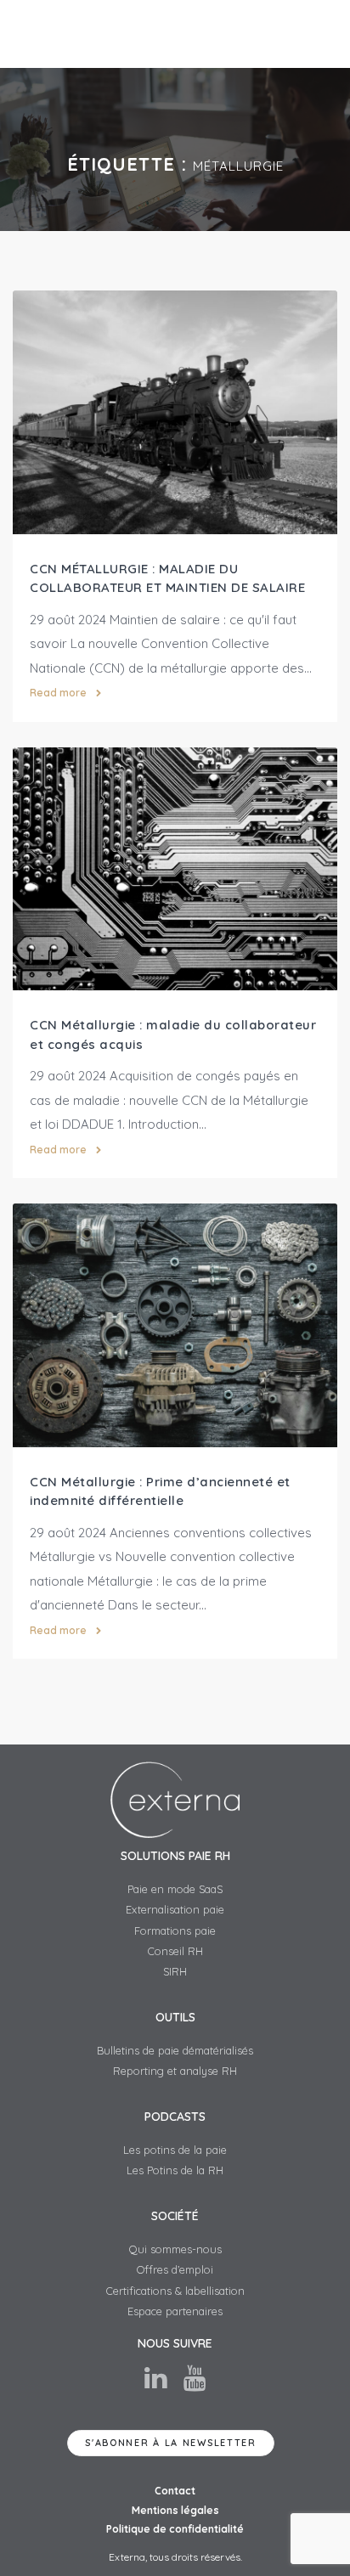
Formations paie (175, 1931)
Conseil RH (175, 1951)
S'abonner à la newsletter (171, 2443)
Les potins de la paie (175, 2150)
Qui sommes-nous (175, 2249)
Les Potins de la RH (175, 2170)
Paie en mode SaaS (175, 1889)
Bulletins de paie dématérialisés (175, 2050)
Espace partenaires (175, 2311)
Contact (175, 2491)
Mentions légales (175, 2510)
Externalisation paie (175, 1909)
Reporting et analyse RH (175, 2071)
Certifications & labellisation (175, 2291)
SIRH (175, 1971)
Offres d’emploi (175, 2269)
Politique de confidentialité (175, 2529)
